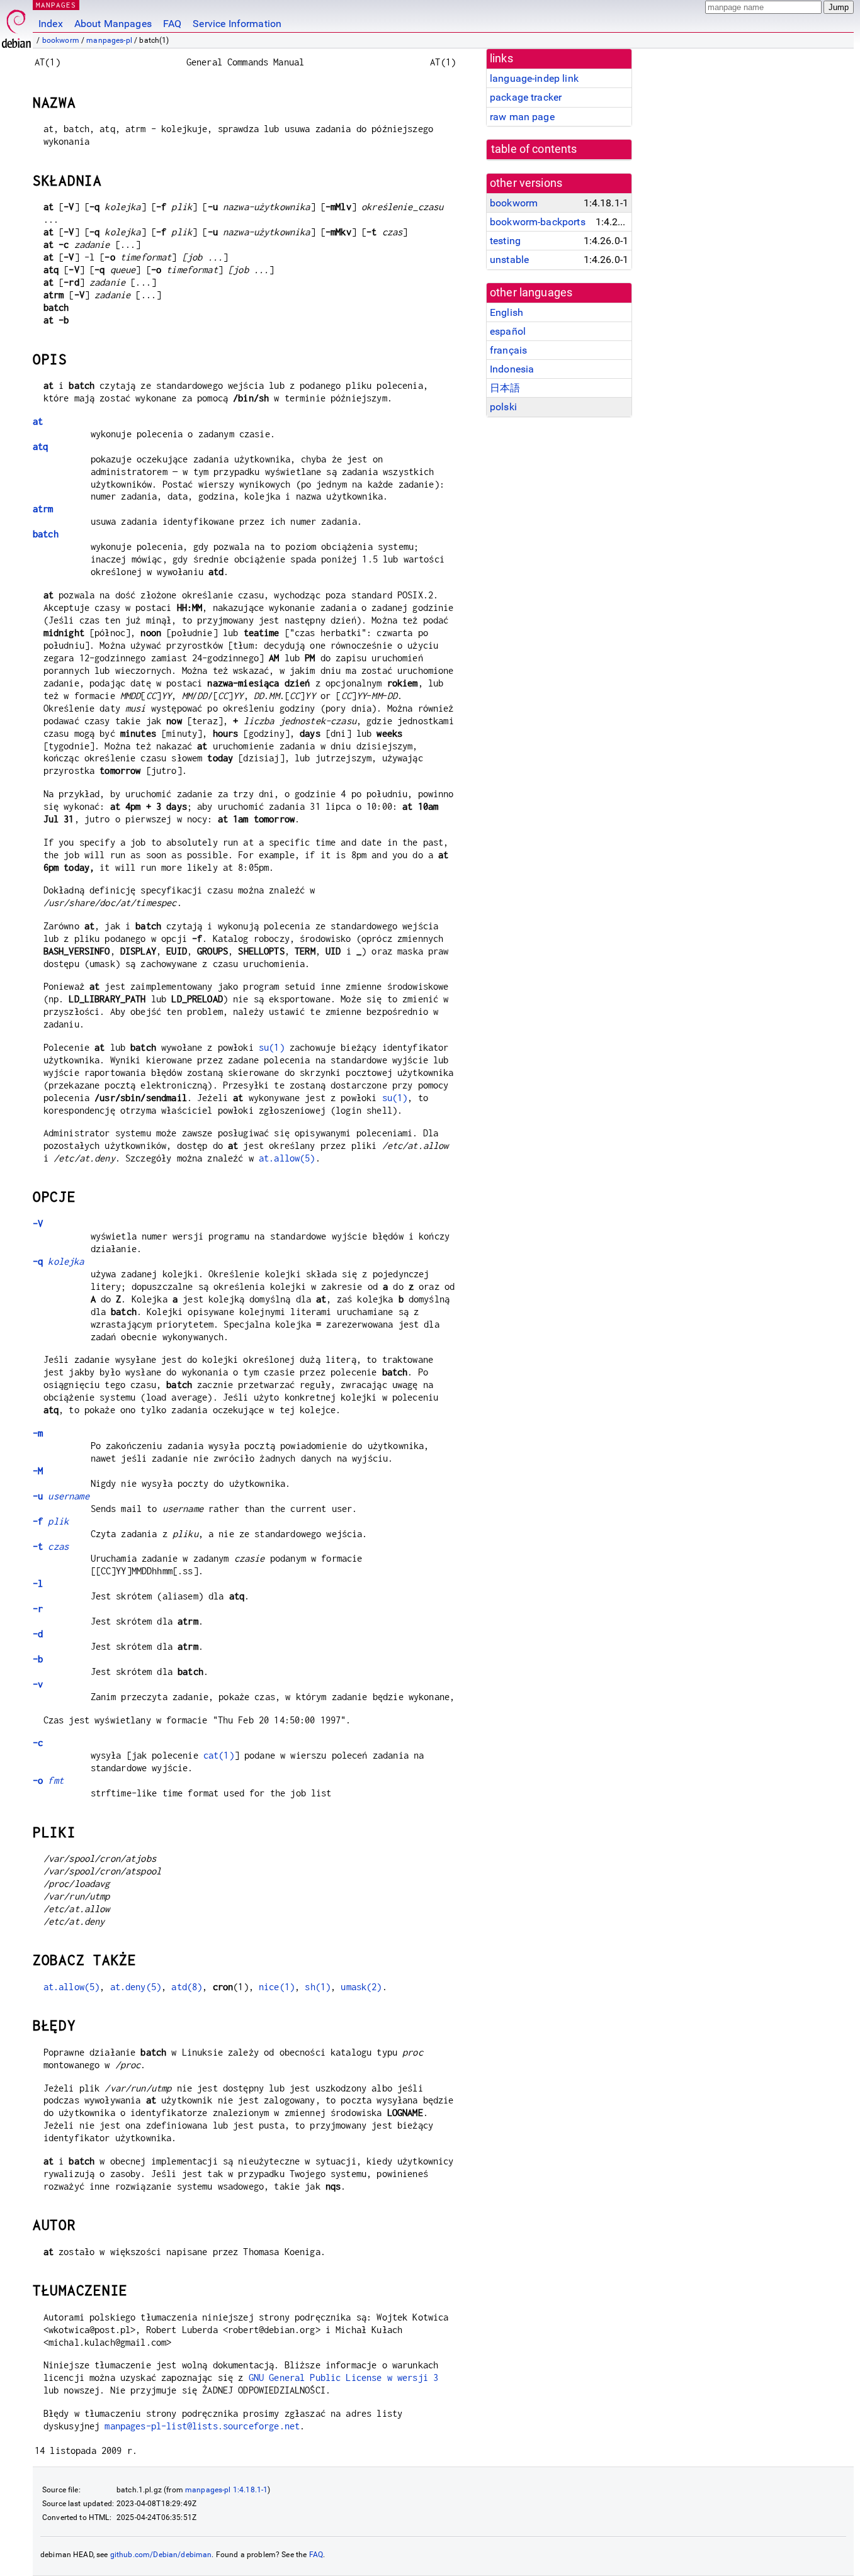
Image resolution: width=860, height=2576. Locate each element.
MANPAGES (56, 5)
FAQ (172, 24)
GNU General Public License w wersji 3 (344, 2377)
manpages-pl (109, 40)
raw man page (522, 117)
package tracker (526, 97)
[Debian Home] (16, 25)
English (506, 312)
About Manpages (113, 24)
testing (505, 241)
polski (503, 407)
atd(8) (187, 1987)
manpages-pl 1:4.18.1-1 (226, 2490)
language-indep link (534, 78)
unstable (509, 260)
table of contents (534, 149)
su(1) (272, 1047)
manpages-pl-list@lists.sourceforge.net (202, 2426)
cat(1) (219, 1755)
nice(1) (277, 1987)
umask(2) (361, 1987)
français (508, 350)
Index (51, 24)
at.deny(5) (136, 1987)
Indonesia (512, 369)
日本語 (505, 388)
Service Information (237, 24)
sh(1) (318, 1987)
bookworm (61, 40)
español (508, 331)
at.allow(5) (287, 1158)
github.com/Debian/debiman (161, 2555)
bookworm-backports (538, 222)
